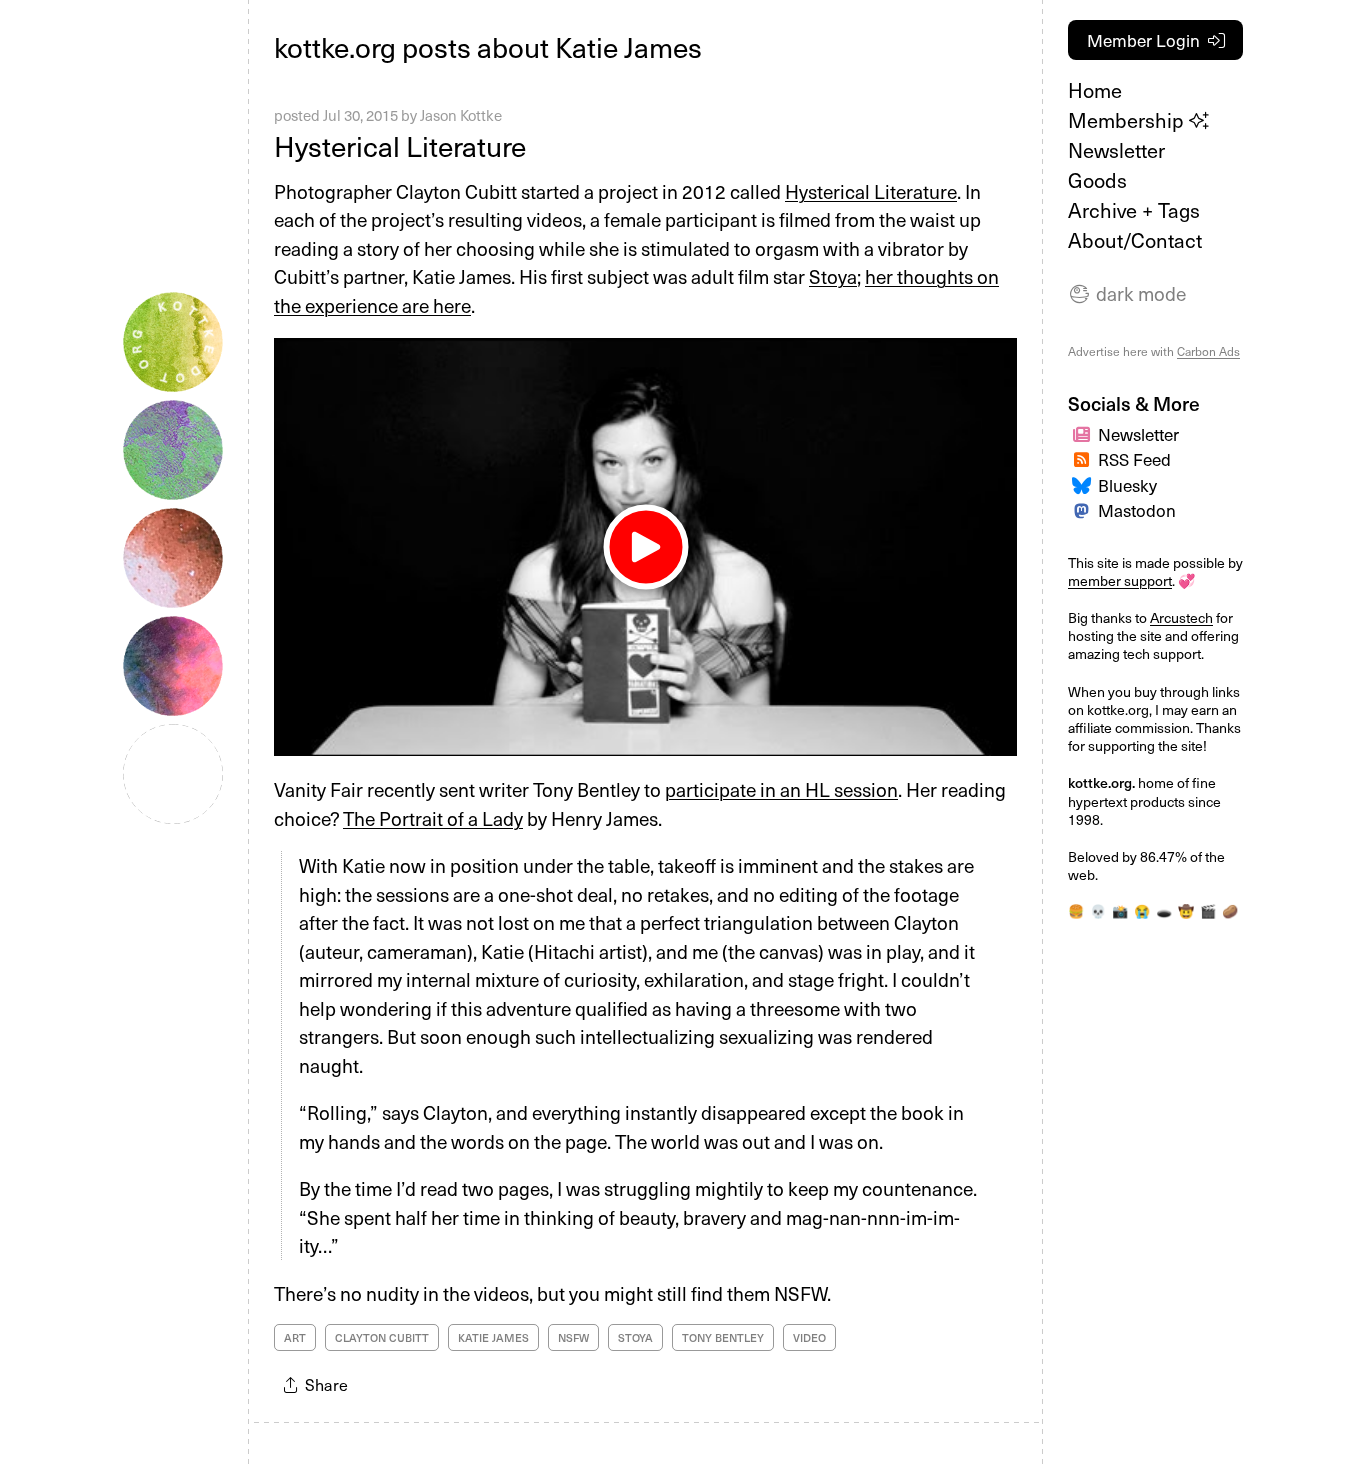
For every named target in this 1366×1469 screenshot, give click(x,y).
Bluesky (1127, 485)
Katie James (493, 1337)
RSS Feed (1134, 459)
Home (1095, 90)
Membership (1128, 120)
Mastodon (1137, 510)
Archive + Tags (1134, 210)
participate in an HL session (781, 789)
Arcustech (1181, 617)
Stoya (833, 276)
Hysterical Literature (400, 145)
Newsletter (1116, 150)
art (295, 1337)
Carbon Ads (1208, 351)
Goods (1097, 180)
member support (1120, 580)
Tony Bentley (723, 1337)
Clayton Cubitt (382, 1337)
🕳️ (1164, 910)
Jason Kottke (461, 115)
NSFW (573, 1337)
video (809, 1337)
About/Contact (1135, 240)
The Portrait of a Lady (433, 818)
